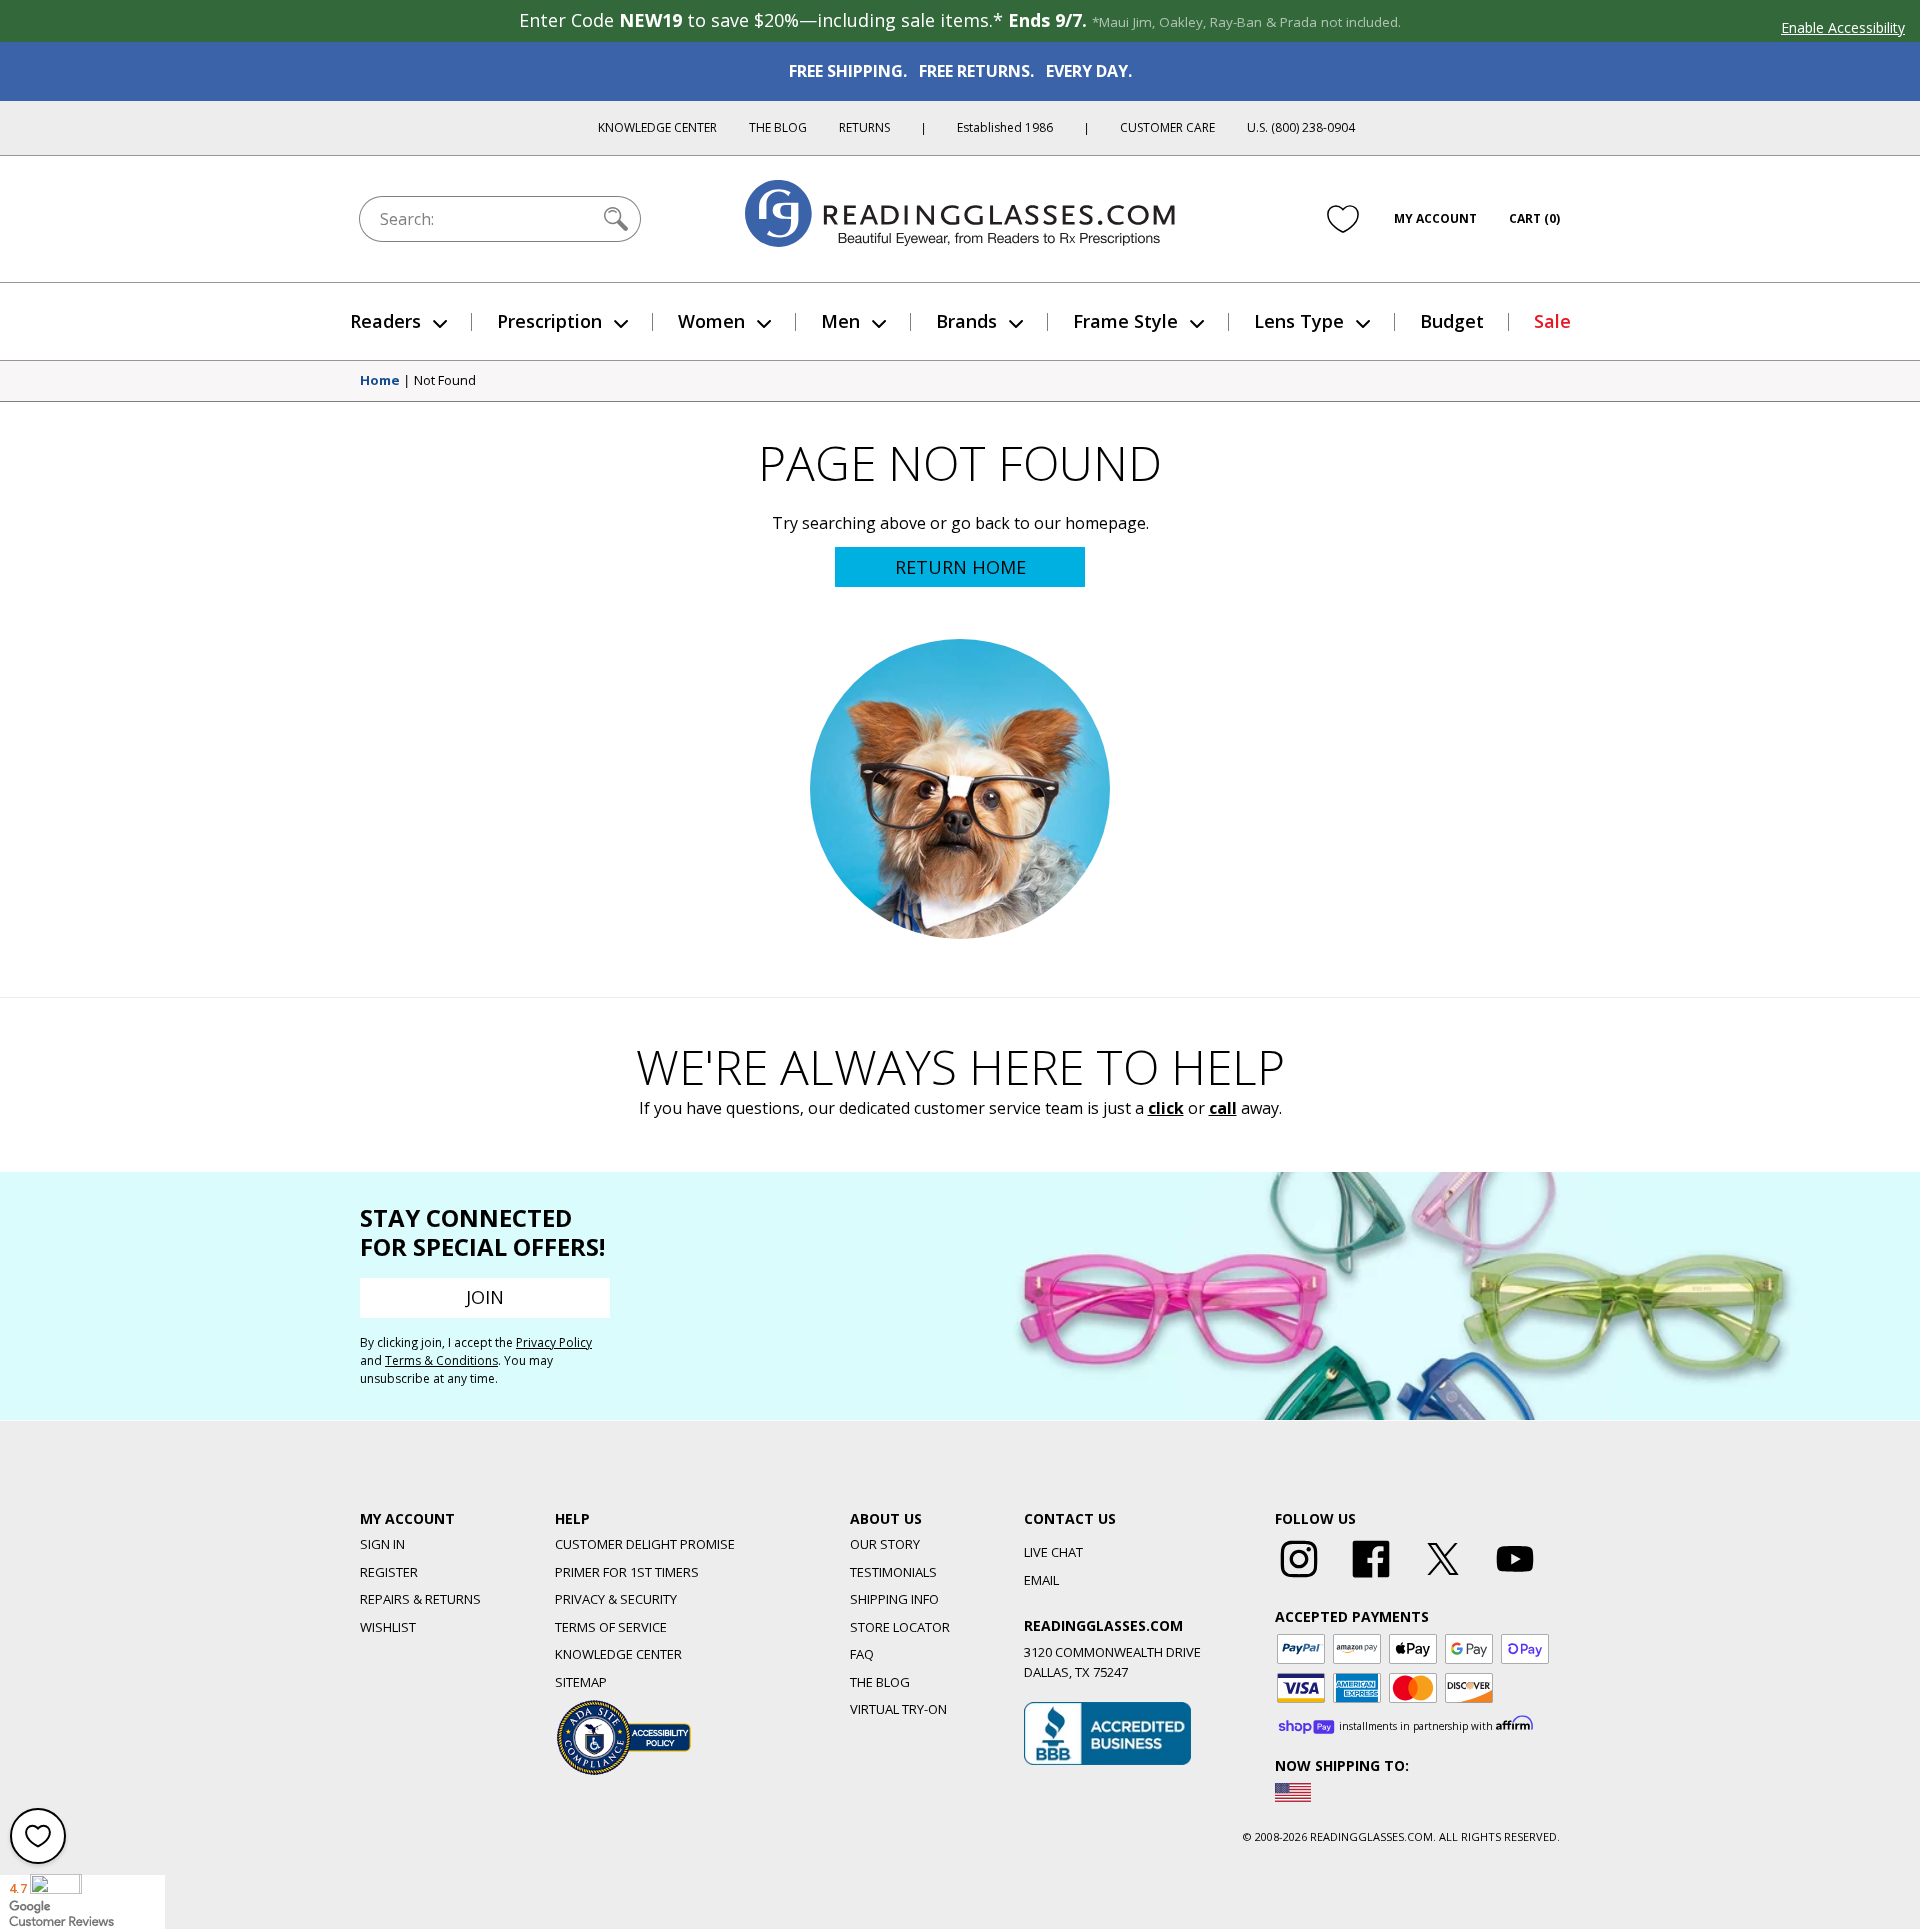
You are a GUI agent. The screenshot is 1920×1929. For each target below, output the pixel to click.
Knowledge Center (657, 127)
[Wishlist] (1343, 219)
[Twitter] (1443, 1578)
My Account (1435, 218)
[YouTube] (1515, 1578)
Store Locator (900, 1627)
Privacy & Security (616, 1599)
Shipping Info (894, 1599)
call (1223, 1108)
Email (1041, 1580)
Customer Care (1167, 127)
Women (711, 321)
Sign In (382, 1544)
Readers (385, 321)
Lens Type (1299, 321)
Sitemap (581, 1682)
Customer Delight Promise (645, 1544)
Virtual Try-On (898, 1709)
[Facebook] (1371, 1578)
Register (389, 1572)
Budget (1452, 321)
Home (380, 381)
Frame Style (1125, 321)
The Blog (778, 127)
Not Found (445, 381)
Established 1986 (1005, 127)
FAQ (862, 1654)
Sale (1552, 321)
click (1166, 1108)
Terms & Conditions (441, 1360)
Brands (966, 321)
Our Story (885, 1544)
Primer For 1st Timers (627, 1572)
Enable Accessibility (1843, 27)
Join (485, 1297)
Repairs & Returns (420, 1599)
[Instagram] (1299, 1578)
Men (840, 321)
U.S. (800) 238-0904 (1301, 127)
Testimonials (893, 1572)
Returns (864, 127)
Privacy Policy (554, 1342)
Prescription (549, 321)
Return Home (960, 567)
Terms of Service (611, 1627)
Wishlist (388, 1627)
